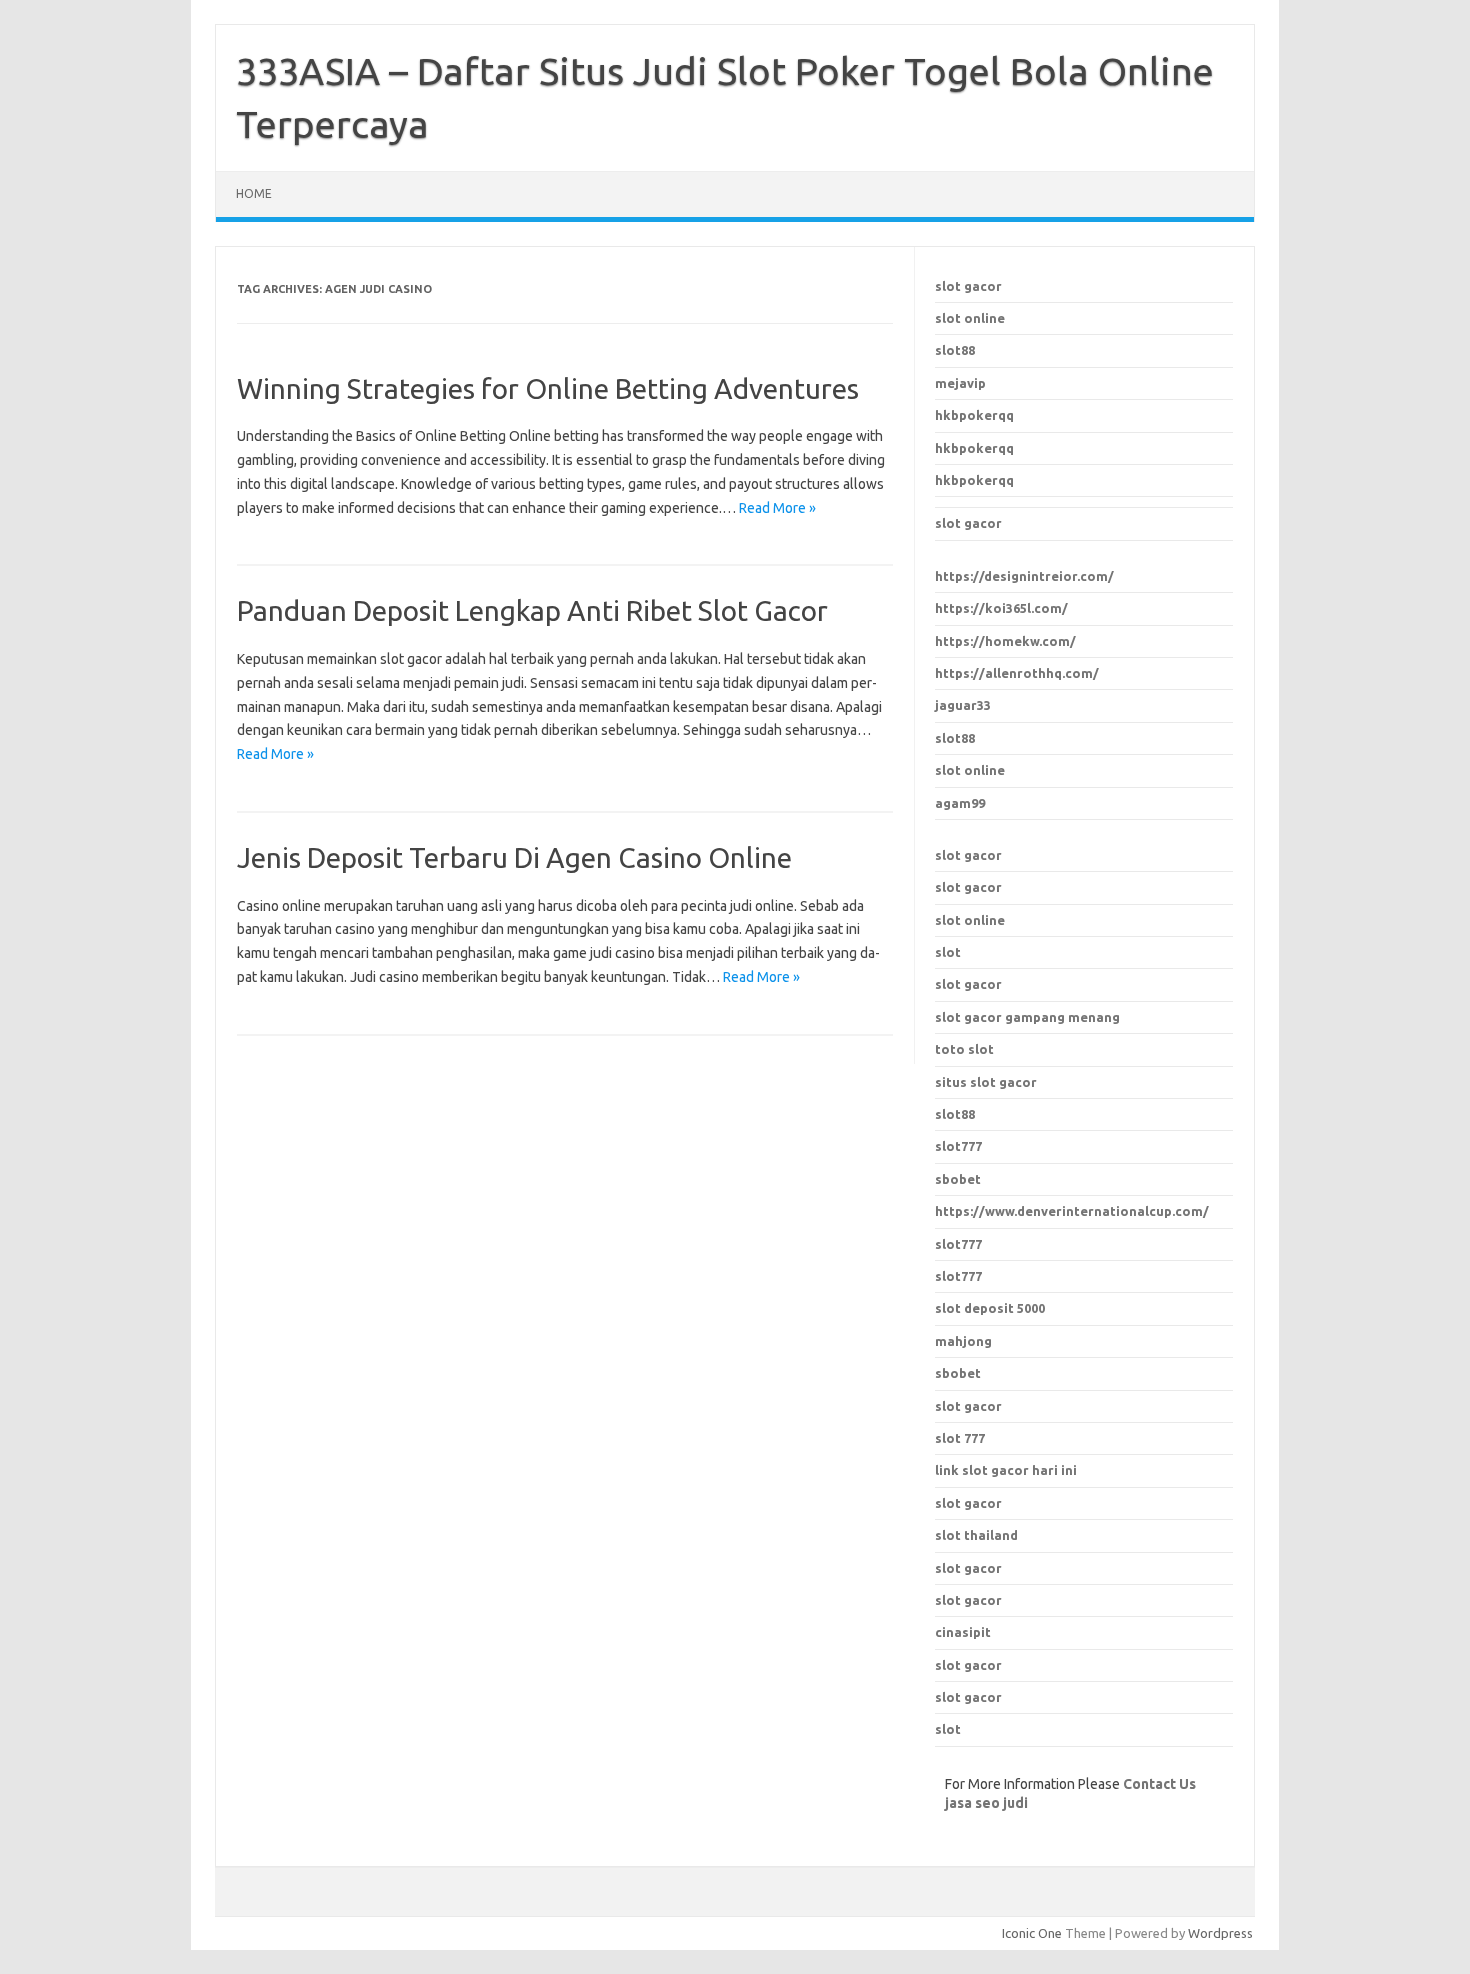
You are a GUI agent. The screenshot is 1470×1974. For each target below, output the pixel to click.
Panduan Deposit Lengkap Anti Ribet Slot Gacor (532, 610)
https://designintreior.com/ (1024, 576)
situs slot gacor (986, 1082)
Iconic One (1032, 1933)
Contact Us (1159, 1784)
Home (254, 193)
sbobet (958, 1373)
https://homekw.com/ (1005, 641)
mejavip (960, 383)
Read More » (777, 508)
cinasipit (963, 1632)
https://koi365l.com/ (1001, 608)
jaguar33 (963, 705)
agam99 (960, 803)
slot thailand (976, 1535)
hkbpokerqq (974, 415)
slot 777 (960, 1438)
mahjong (963, 1341)
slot (948, 952)
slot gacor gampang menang (1027, 1017)
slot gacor (968, 286)
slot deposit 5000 (990, 1308)
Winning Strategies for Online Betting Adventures (548, 388)
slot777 (958, 1244)
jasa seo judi (986, 1803)
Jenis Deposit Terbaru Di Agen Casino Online (514, 857)
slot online (970, 318)
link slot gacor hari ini (1006, 1470)
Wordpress (1220, 1933)
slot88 (955, 350)
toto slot (964, 1049)
